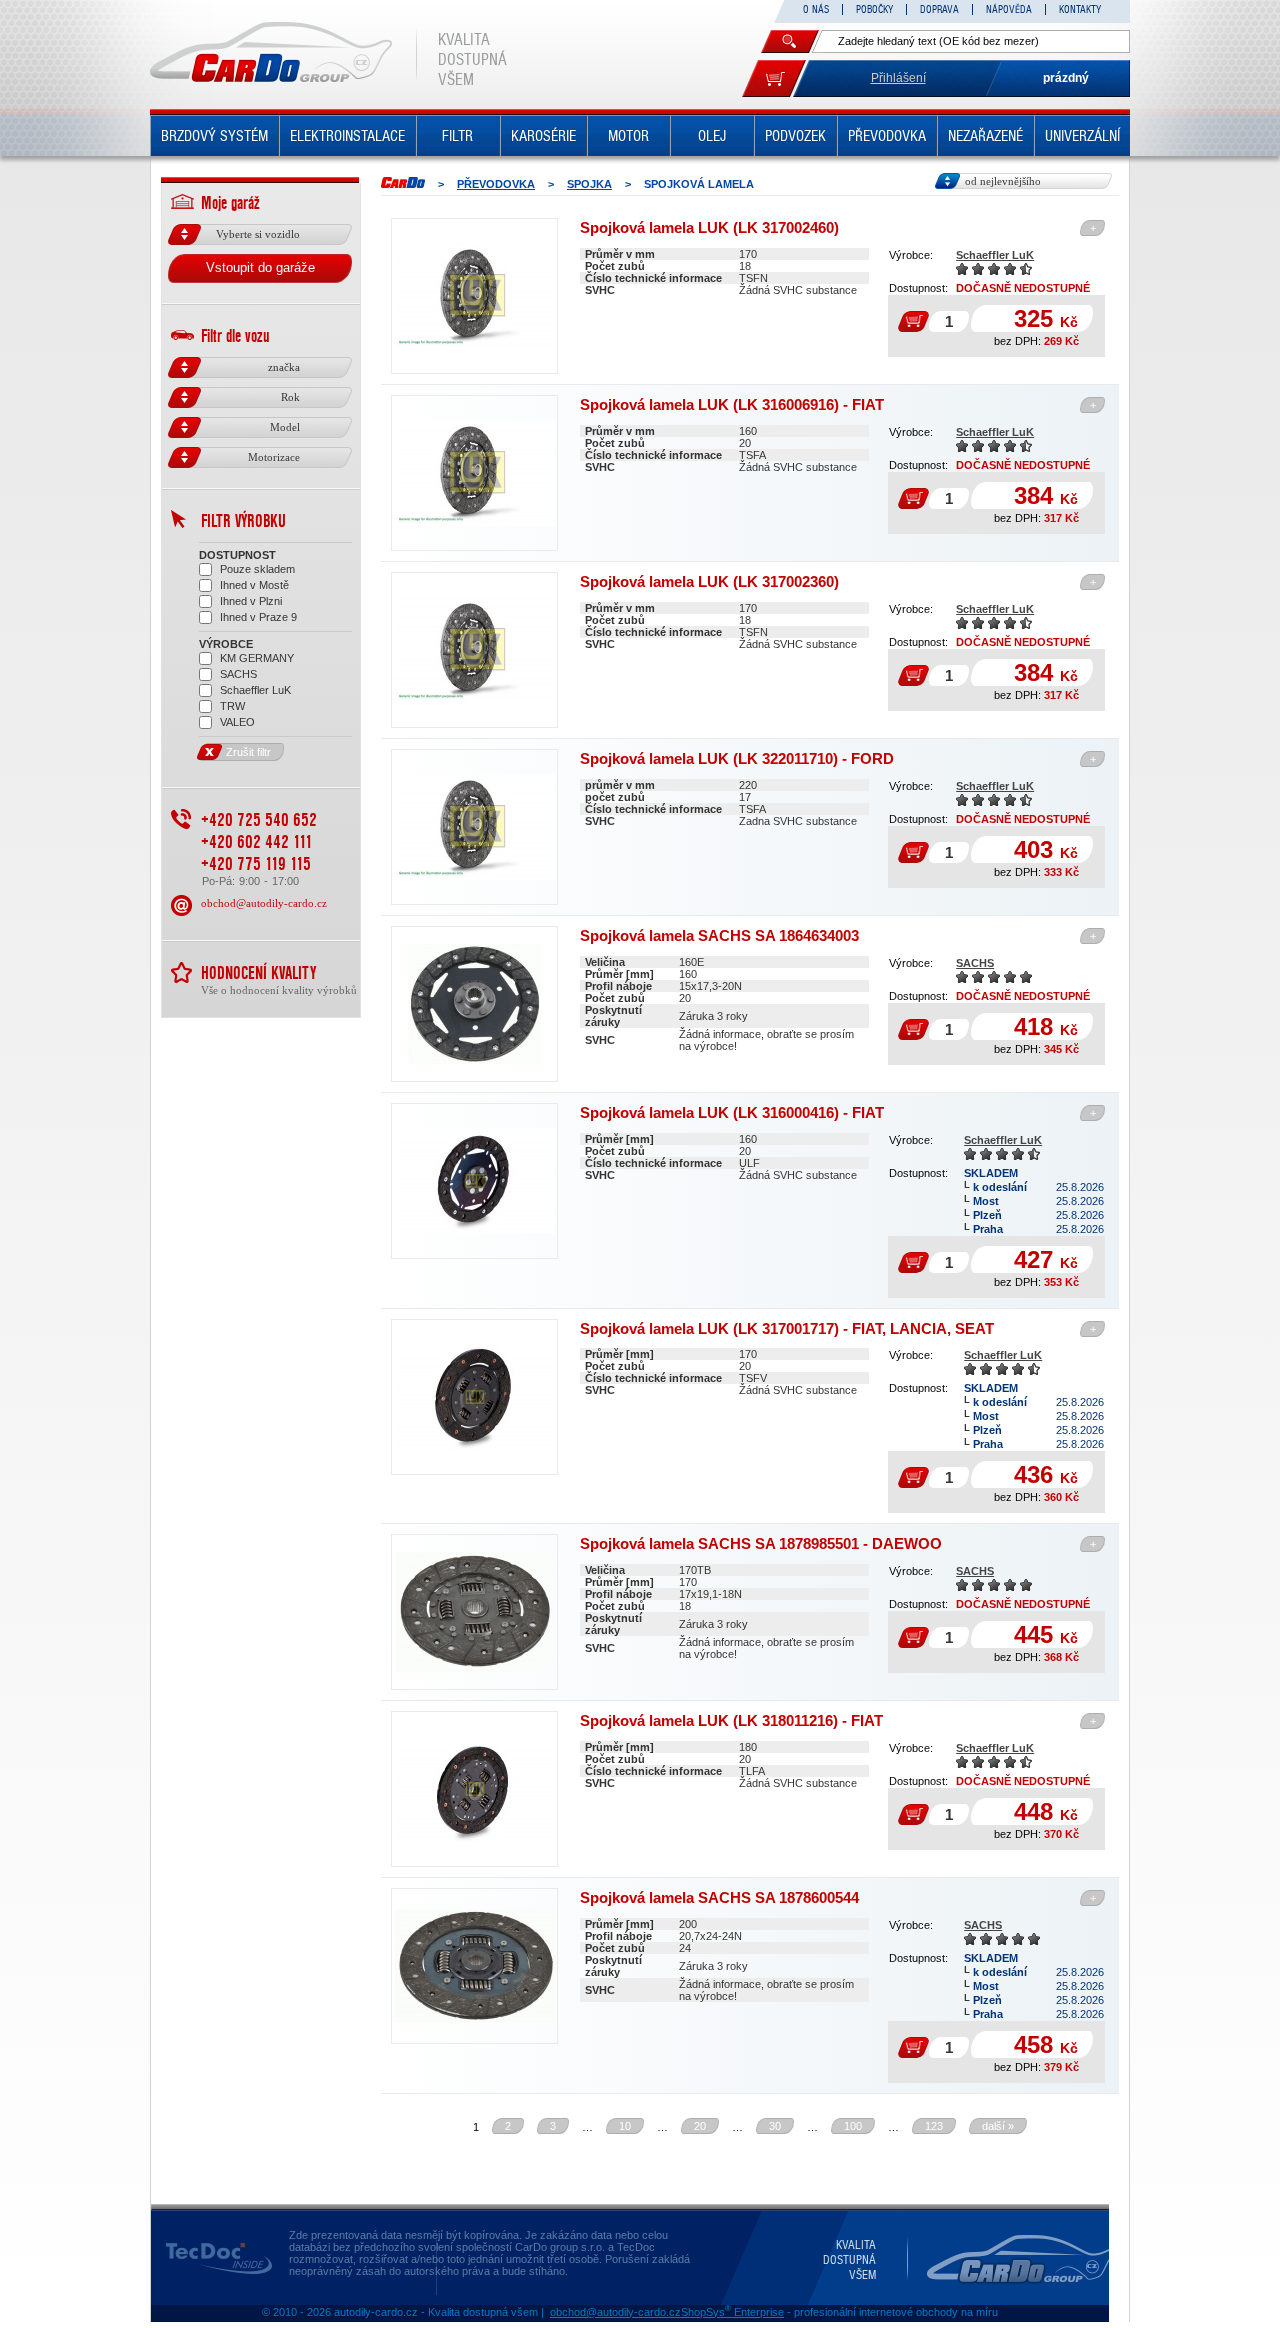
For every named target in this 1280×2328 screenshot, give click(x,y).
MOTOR (628, 136)
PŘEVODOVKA (887, 136)
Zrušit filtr (248, 752)
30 (775, 2126)
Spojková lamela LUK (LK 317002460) (709, 227)
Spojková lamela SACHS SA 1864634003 (719, 935)
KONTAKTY (1080, 9)
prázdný (1066, 78)
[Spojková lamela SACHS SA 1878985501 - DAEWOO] (474, 1612)
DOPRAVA (939, 9)
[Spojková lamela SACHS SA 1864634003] (474, 1004)
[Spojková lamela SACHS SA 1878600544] (474, 1966)
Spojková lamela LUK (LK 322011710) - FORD (737, 758)
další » (998, 2126)
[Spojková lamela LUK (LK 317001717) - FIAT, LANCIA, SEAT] (474, 1397)
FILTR (457, 136)
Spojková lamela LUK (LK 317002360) (709, 581)
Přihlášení (898, 78)
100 (853, 2126)
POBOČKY (874, 9)
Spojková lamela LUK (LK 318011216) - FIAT (731, 1720)
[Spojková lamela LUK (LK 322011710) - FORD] (474, 827)
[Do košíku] (774, 78)
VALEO (237, 722)
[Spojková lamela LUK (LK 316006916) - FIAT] (474, 473)
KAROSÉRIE (543, 136)
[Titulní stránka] (403, 182)
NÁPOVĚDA (1009, 9)
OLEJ (712, 136)
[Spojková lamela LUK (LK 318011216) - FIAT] (474, 1789)
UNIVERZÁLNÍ (1082, 136)
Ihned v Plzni (251, 601)
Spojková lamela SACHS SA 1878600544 (719, 1897)
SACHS (975, 963)
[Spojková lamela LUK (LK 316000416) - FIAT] (474, 1181)
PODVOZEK (795, 136)
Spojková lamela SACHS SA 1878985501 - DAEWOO (761, 1543)
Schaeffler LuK (995, 255)
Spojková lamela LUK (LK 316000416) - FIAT (732, 1112)
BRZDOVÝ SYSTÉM (214, 136)
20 (700, 2126)
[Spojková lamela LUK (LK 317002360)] (474, 650)
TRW (232, 706)
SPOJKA (589, 184)
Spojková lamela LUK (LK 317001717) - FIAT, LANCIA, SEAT (787, 1328)
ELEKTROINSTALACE (347, 136)
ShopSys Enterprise (732, 2312)
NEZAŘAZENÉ (985, 136)
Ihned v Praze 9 (258, 617)
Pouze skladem (257, 569)
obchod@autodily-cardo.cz (264, 903)
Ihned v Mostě (254, 585)
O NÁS (816, 9)
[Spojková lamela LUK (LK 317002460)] (474, 296)
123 (934, 2126)
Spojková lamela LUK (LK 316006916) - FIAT (732, 404)
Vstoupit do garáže (260, 267)
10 (625, 2126)
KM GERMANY (257, 658)
